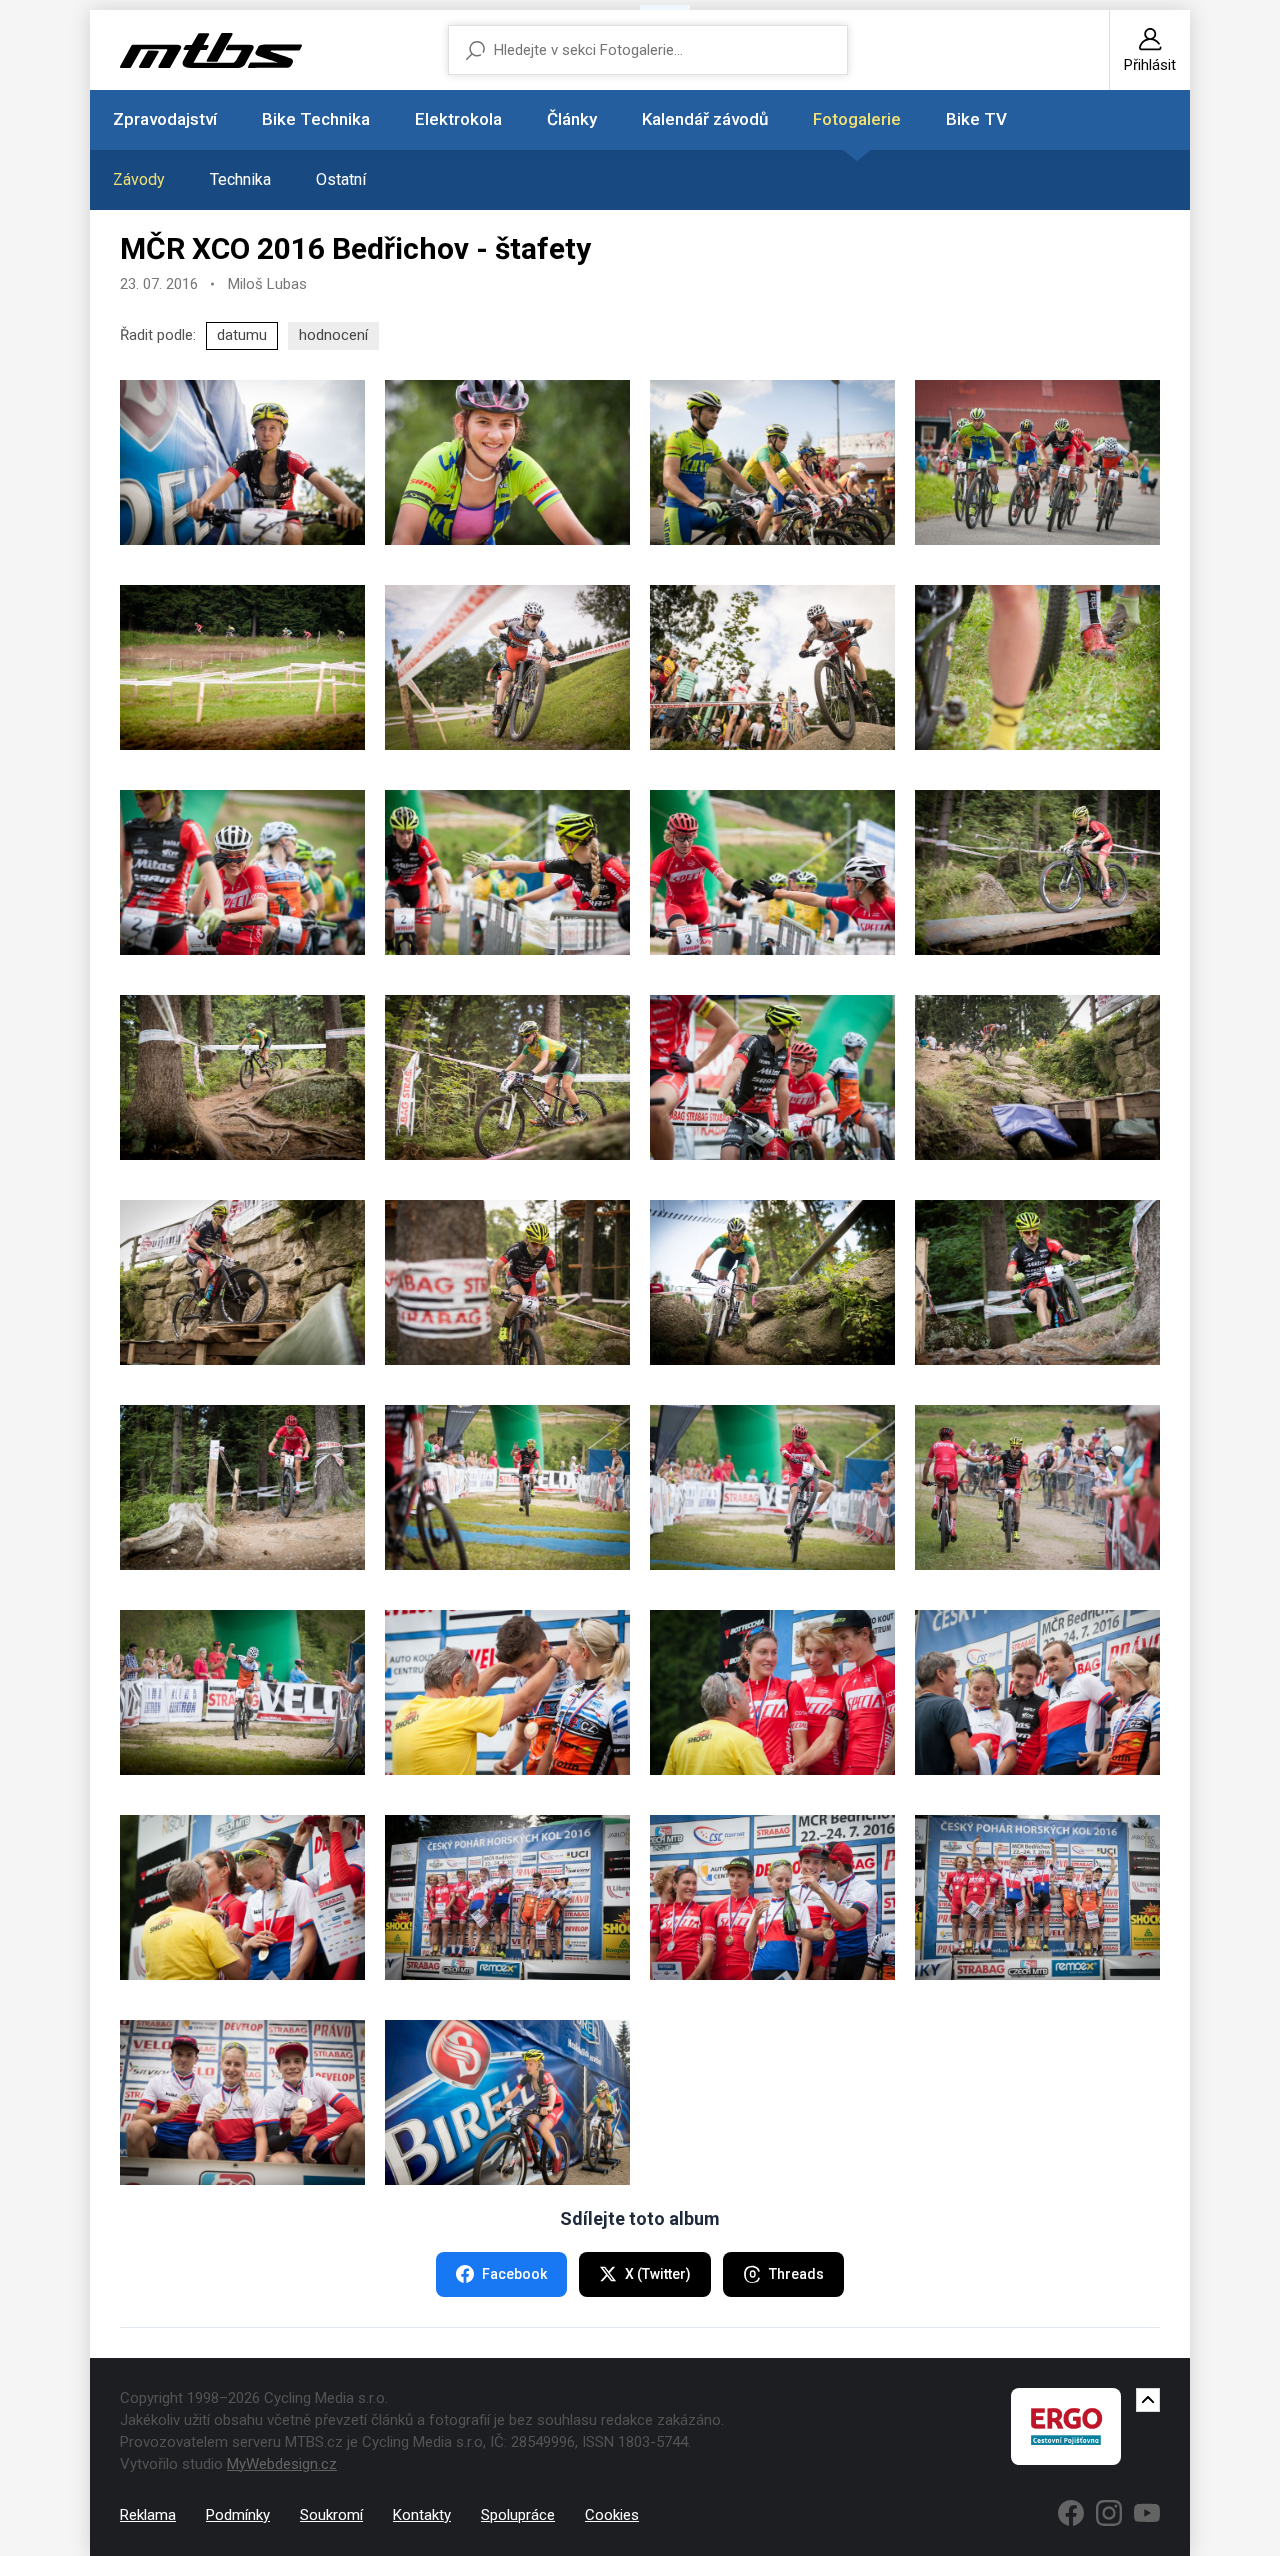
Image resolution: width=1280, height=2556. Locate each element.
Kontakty (422, 2515)
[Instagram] (1109, 2513)
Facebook (514, 2274)
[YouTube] (1147, 2513)
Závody (139, 179)
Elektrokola (458, 119)
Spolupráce (518, 2515)
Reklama (148, 2515)
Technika (240, 179)
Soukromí (331, 2515)
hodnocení (333, 335)
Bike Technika (316, 119)
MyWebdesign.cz (282, 2464)
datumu (242, 335)
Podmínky (238, 2515)
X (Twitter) (658, 2274)
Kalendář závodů (705, 119)
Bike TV (976, 119)
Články (572, 119)
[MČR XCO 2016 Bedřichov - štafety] (242, 462)
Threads (796, 2274)
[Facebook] (1071, 2513)
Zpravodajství (165, 119)
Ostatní (341, 179)
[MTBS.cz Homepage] (211, 50)
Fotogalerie (857, 119)
